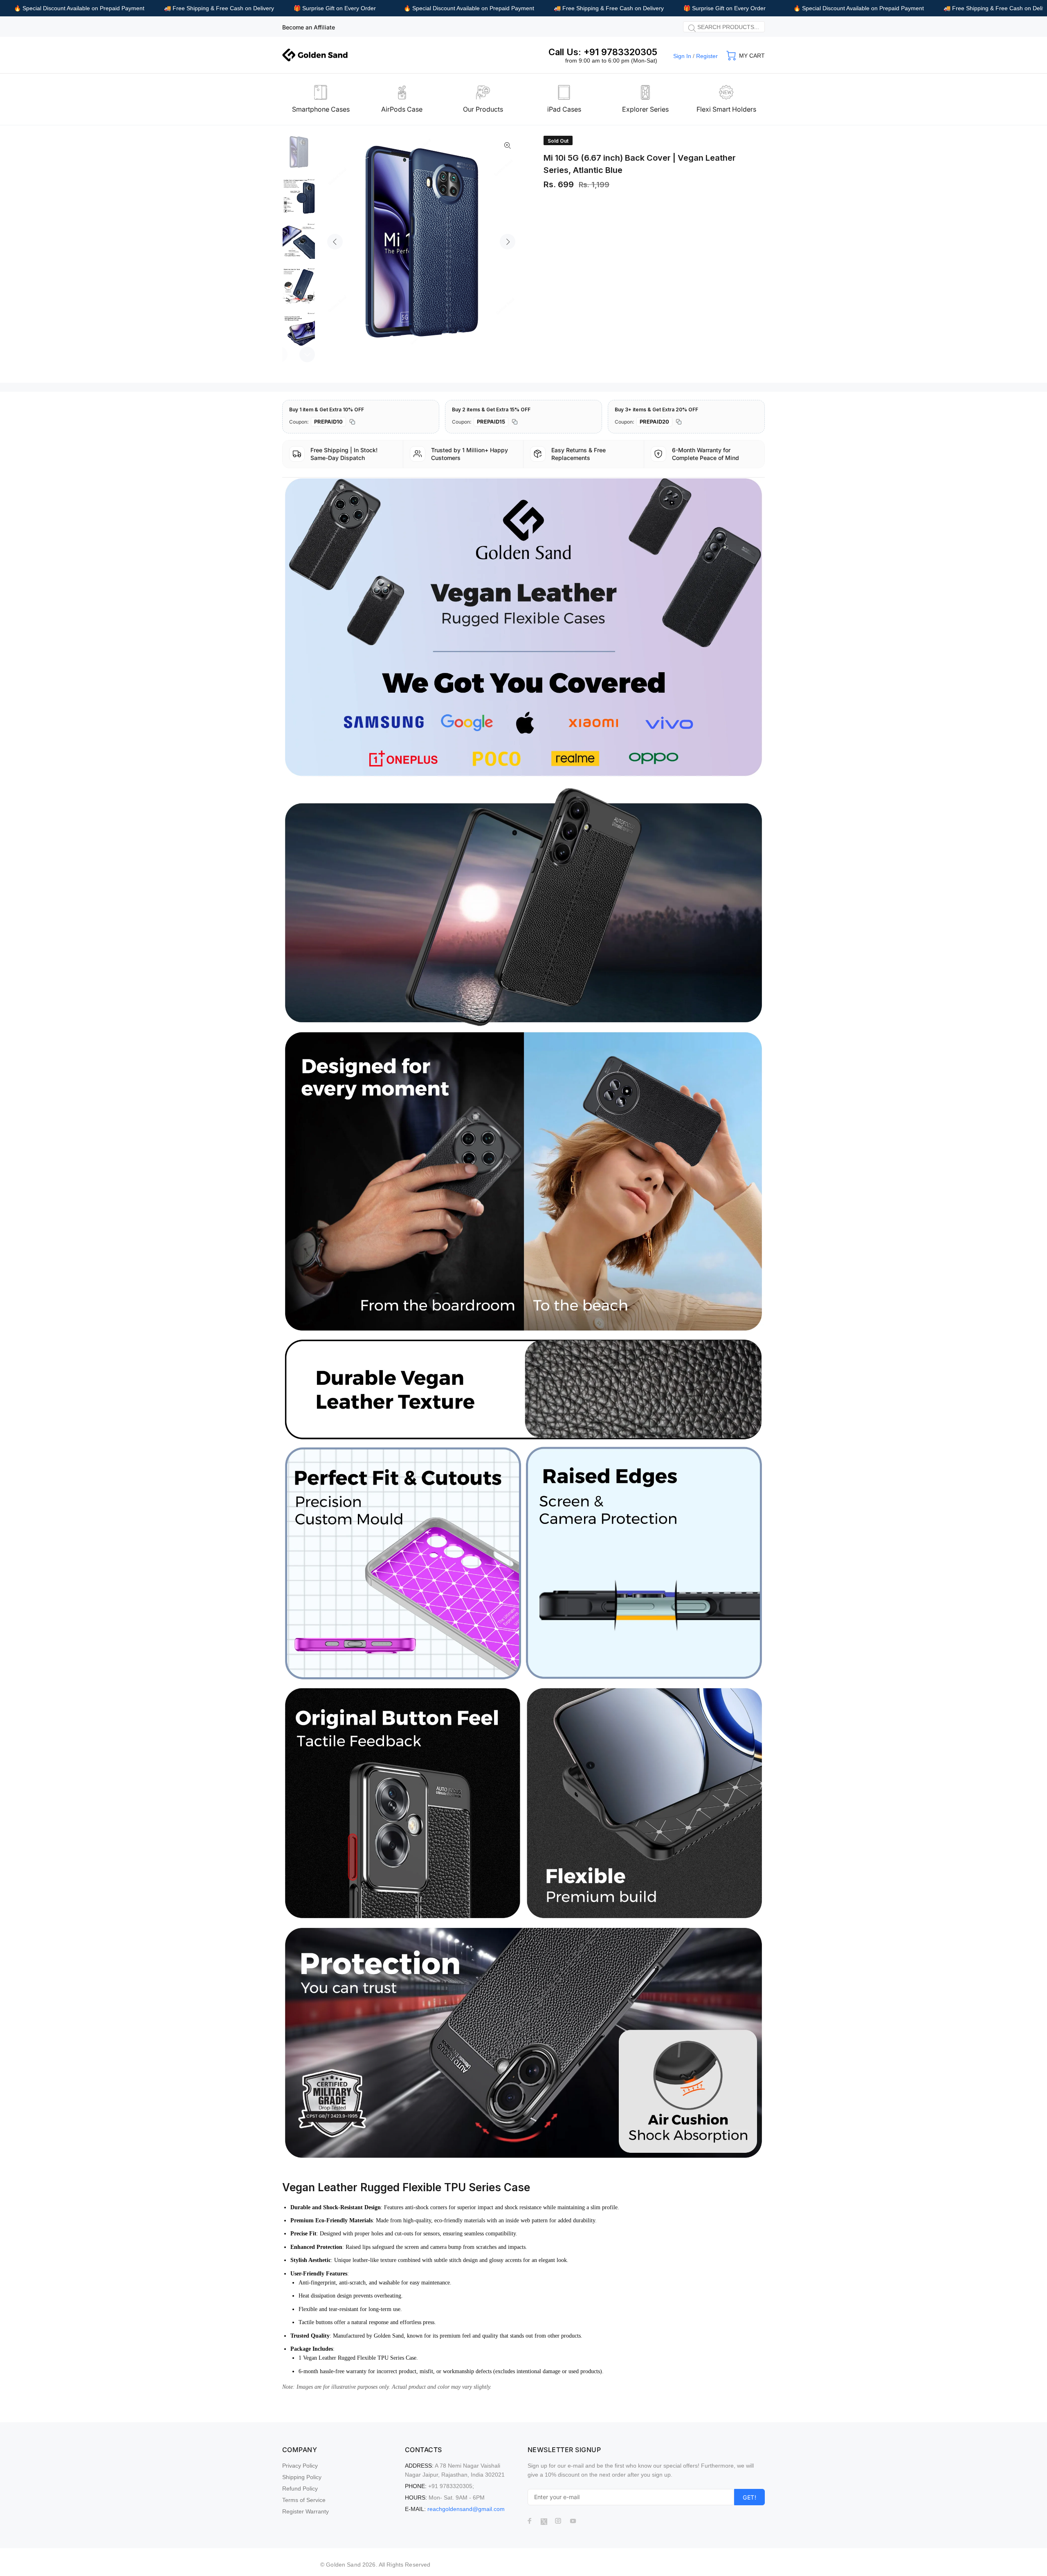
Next (508, 242)
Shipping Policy (302, 2477)
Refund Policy (300, 2488)
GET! (749, 2497)
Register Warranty (306, 2511)
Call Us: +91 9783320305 (603, 52)
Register (707, 56)
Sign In (682, 56)
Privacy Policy (300, 2466)
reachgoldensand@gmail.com (466, 2509)
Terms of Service (304, 2500)
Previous (335, 242)
